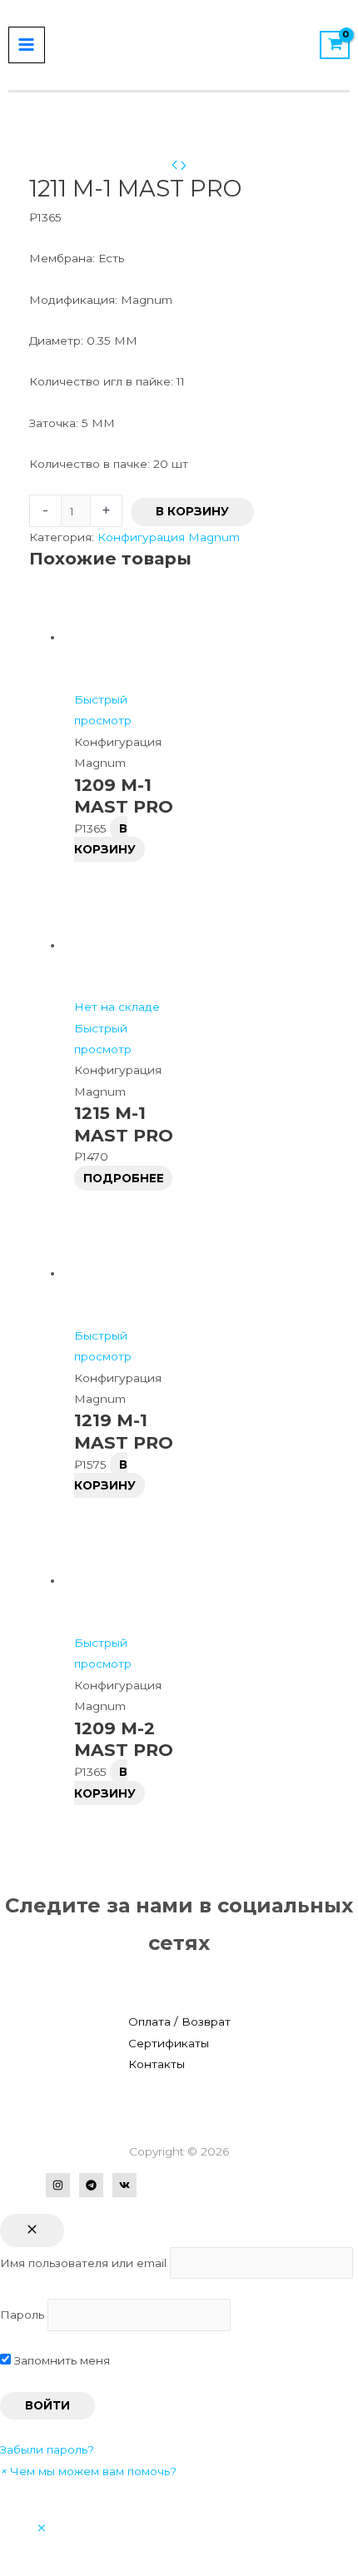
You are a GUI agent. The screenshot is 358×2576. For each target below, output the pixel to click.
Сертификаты (169, 2043)
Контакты (157, 2064)
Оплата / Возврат (179, 2022)
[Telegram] (91, 2185)
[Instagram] (58, 2185)
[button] (88, 2471)
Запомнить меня (60, 2360)
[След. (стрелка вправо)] (329, 1288)
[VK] (124, 2185)
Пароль (22, 2315)
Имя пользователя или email (83, 2263)
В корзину (192, 511)
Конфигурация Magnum (169, 537)
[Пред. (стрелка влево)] (29, 1288)
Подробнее (124, 1178)
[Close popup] (32, 2230)
